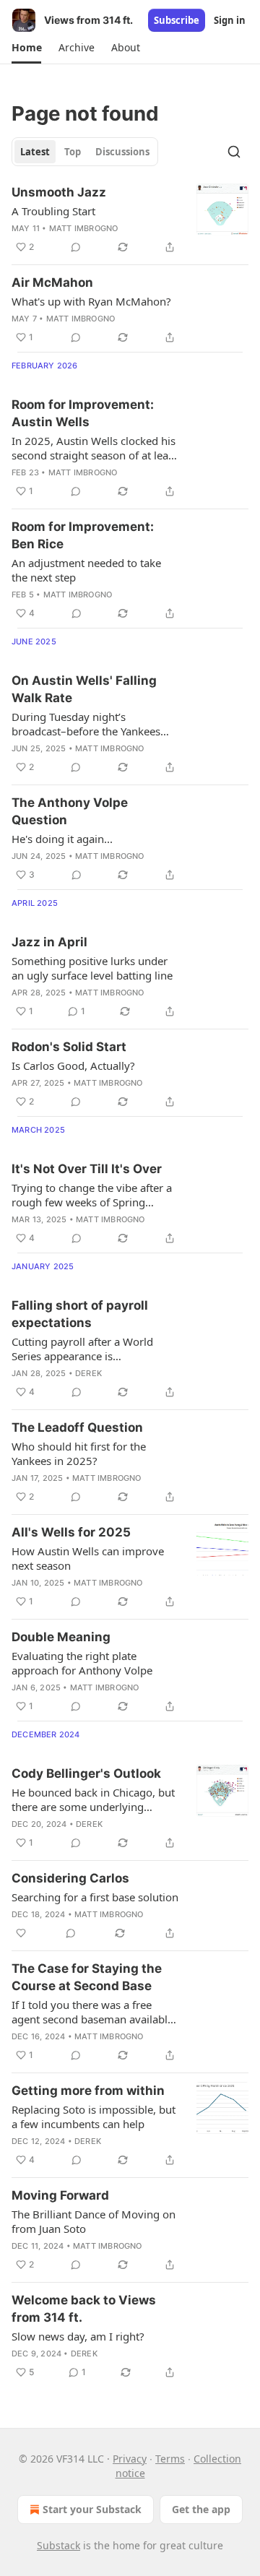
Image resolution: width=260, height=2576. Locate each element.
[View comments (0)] (76, 247)
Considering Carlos (70, 1878)
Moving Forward (60, 2195)
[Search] (234, 152)
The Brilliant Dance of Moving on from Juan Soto (94, 2221)
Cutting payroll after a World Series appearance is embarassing (82, 1349)
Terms (170, 2459)
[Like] (21, 1933)
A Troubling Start (53, 211)
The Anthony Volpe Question (70, 811)
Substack (58, 2545)
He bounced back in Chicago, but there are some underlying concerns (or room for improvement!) (93, 1799)
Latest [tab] (35, 152)
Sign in (230, 20)
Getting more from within (88, 2091)
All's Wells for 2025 (71, 1532)
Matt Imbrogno (84, 228)
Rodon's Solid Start (69, 1047)
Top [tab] (73, 152)
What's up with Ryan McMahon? (91, 301)
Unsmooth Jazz (59, 192)
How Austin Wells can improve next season (88, 1558)
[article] (130, 220)
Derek (88, 1373)
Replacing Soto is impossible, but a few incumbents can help (94, 2117)
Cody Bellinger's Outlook (86, 1773)
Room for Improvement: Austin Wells (83, 413)
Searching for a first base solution (95, 1897)
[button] (26, 48)
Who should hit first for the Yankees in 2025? (79, 1453)
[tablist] (85, 152)
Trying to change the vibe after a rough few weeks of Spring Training (92, 1195)
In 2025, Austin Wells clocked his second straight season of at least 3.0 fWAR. (94, 448)
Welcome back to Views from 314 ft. (84, 2309)
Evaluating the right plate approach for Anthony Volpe (82, 1663)
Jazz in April (49, 942)
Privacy (130, 2459)
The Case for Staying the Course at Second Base (87, 1977)
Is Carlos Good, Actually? (73, 1066)
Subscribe (177, 20)
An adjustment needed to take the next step (86, 570)
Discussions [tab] (122, 152)
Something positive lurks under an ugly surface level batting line (92, 968)
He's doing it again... (62, 839)
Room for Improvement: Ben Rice (83, 535)
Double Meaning (61, 1637)
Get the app (201, 2509)
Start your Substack (92, 2509)
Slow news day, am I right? (78, 2336)
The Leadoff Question (77, 1427)
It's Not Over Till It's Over (87, 1169)
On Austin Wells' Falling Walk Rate (84, 689)
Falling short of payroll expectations (80, 1314)
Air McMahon (52, 282)
